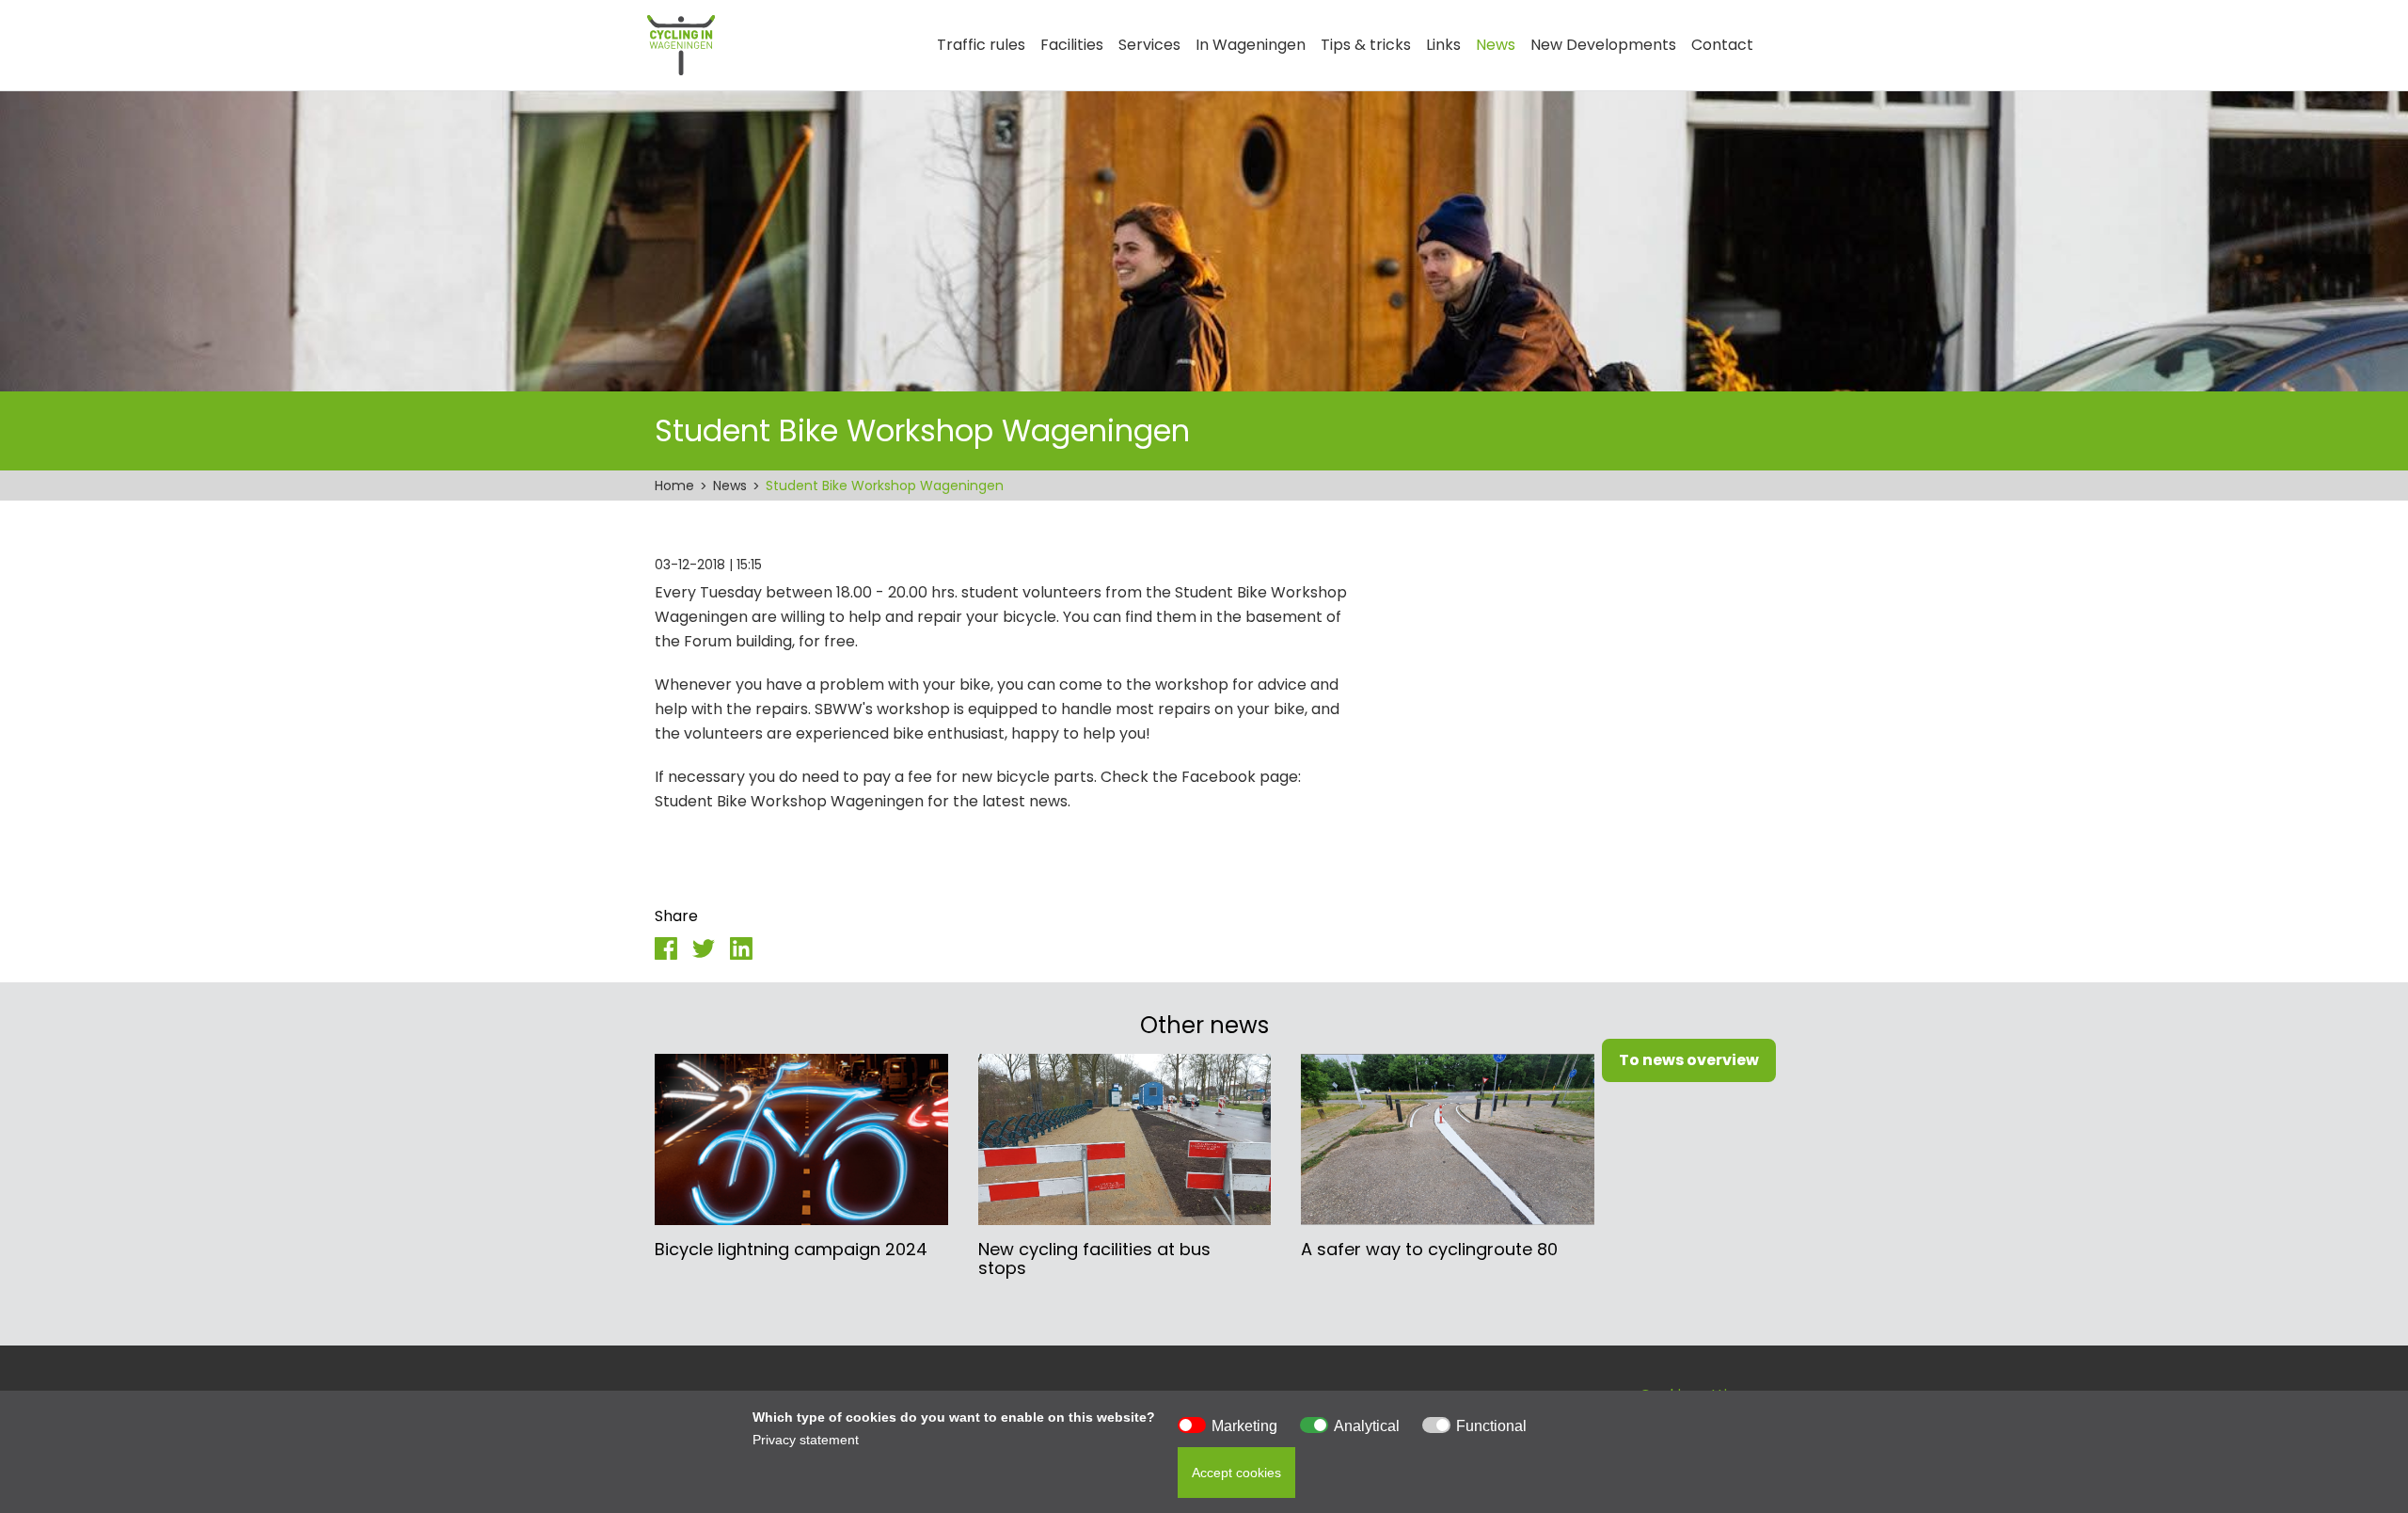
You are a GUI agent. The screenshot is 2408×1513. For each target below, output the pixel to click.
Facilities (1072, 45)
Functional (1491, 1426)
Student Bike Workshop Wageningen (885, 486)
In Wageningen (1251, 45)
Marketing (1244, 1426)
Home (674, 486)
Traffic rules (981, 45)
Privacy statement (806, 1440)
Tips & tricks (1366, 45)
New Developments (1603, 45)
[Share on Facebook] (666, 948)
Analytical (1367, 1426)
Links (1443, 45)
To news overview (1689, 1060)
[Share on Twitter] (704, 948)
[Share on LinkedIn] (741, 948)
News (1496, 45)
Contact (1722, 45)
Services (1149, 45)
